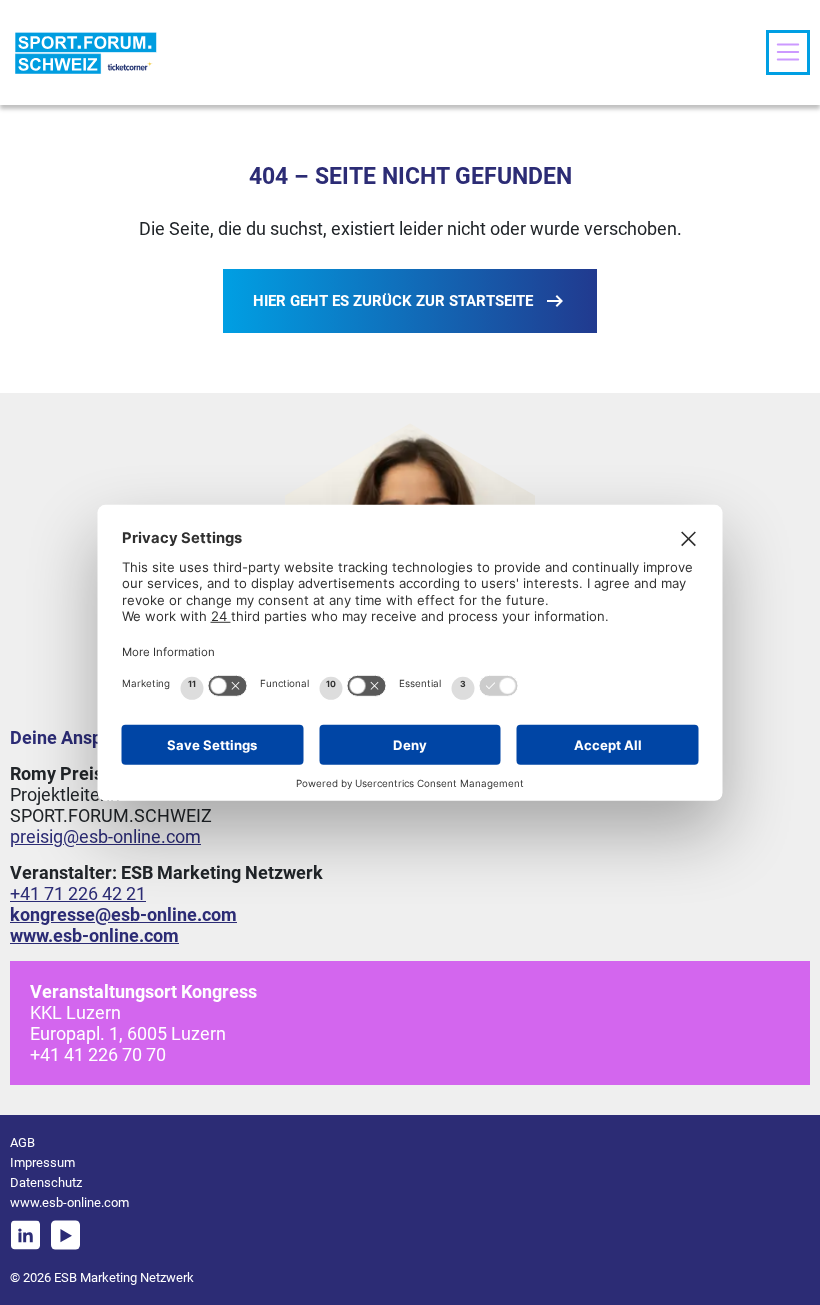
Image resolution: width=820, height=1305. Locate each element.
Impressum (42, 1162)
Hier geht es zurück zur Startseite (393, 301)
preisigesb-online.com (105, 836)
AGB (22, 1142)
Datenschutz (46, 1182)
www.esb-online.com (69, 1202)
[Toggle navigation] (788, 52)
